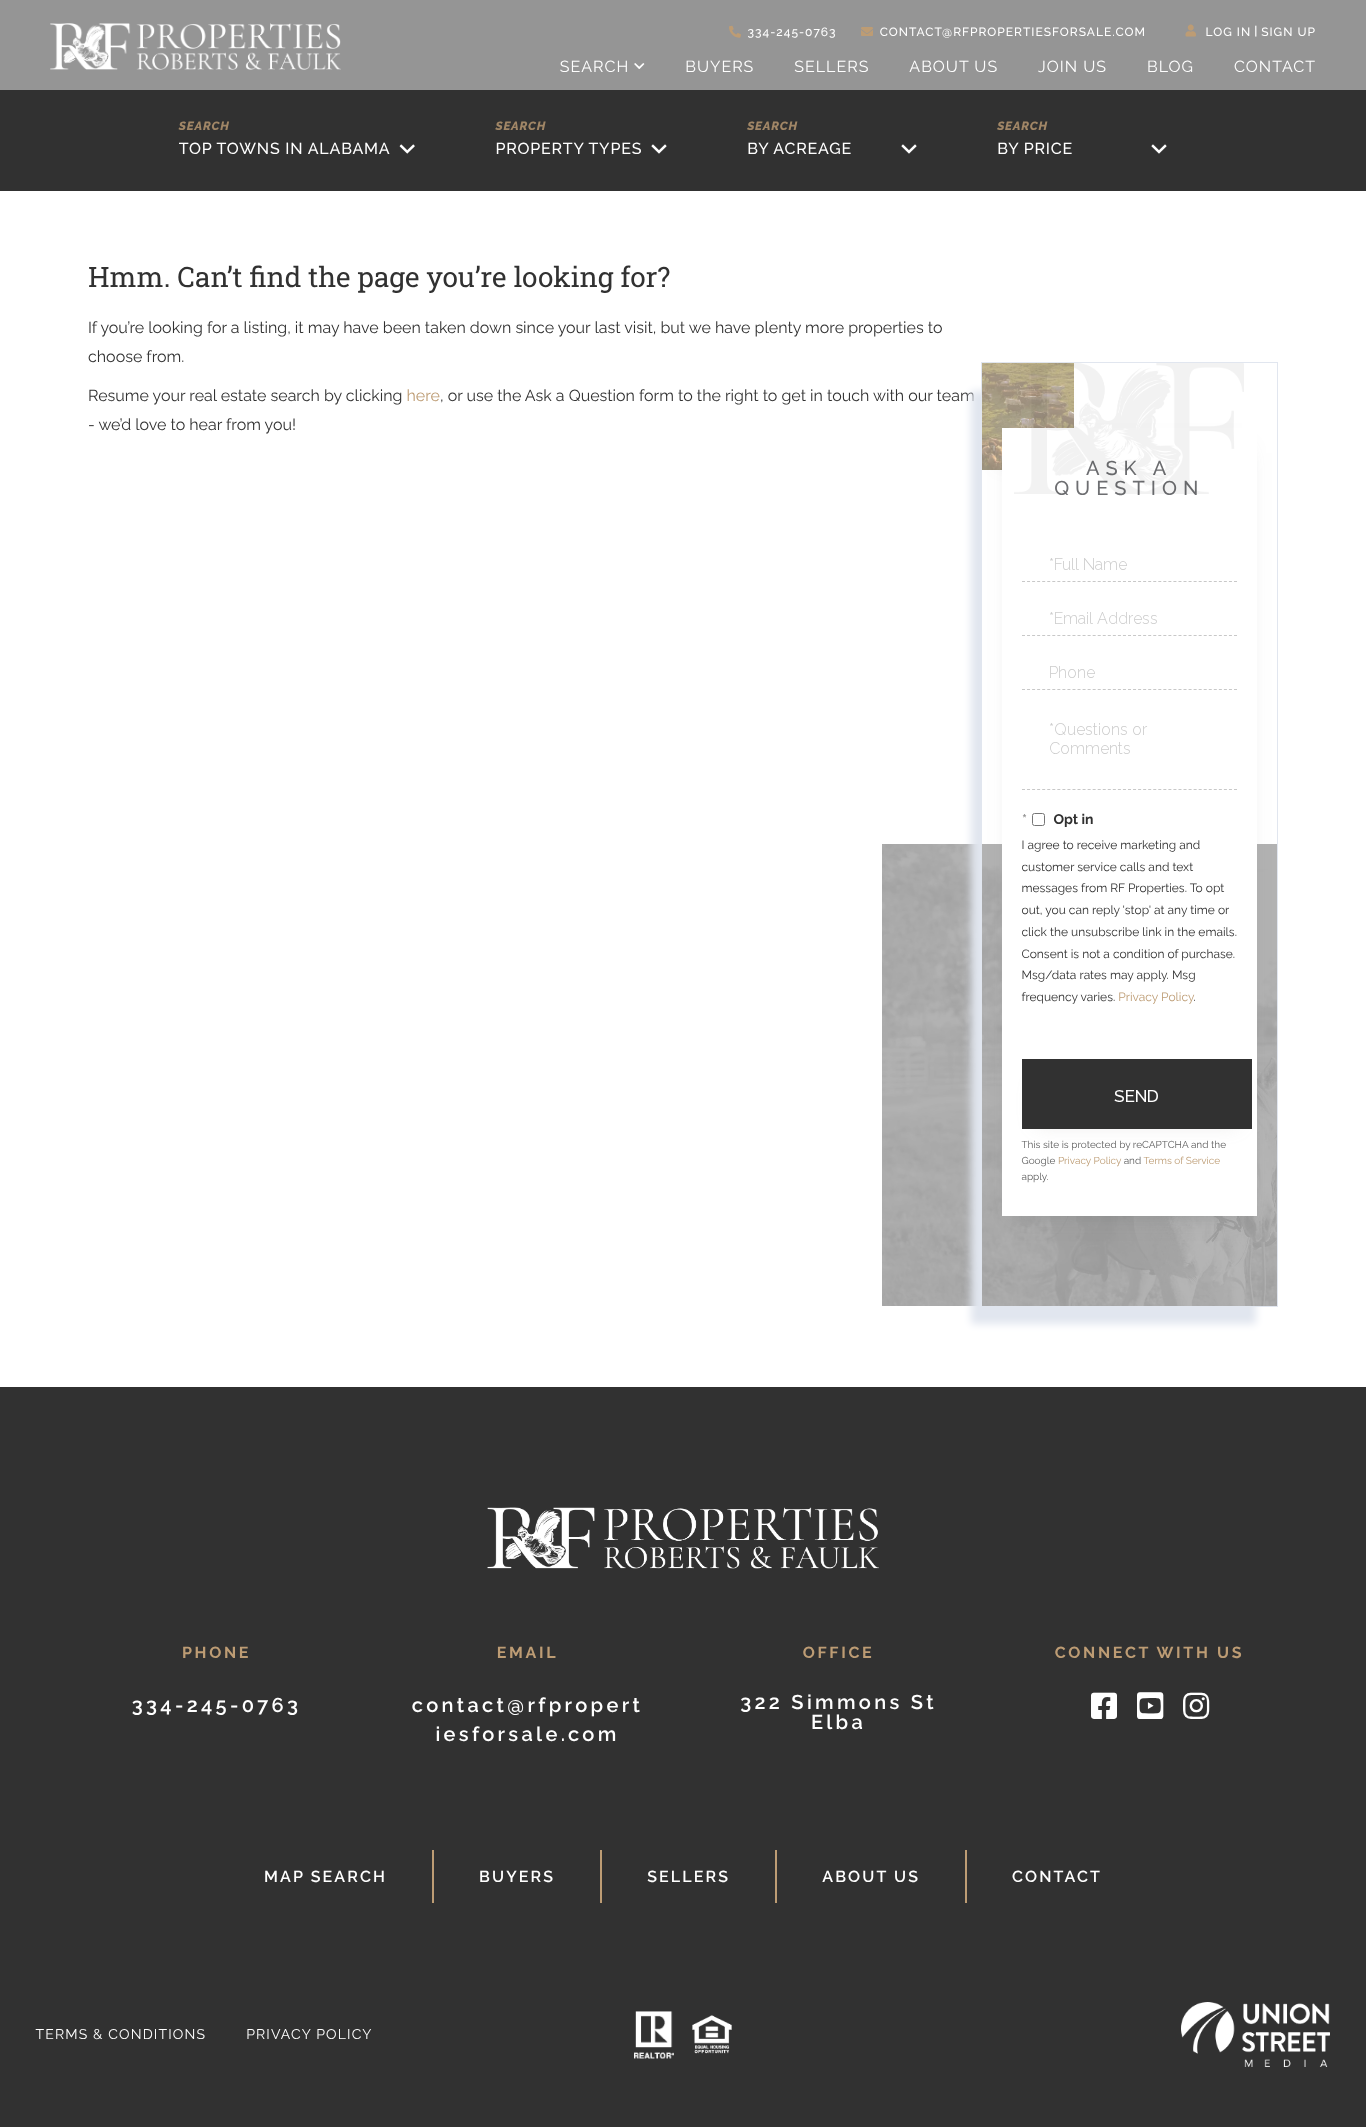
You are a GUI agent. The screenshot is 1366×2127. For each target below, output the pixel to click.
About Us (871, 1876)
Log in (1229, 32)
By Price (1035, 148)
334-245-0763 (792, 32)
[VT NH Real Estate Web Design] (1256, 2034)
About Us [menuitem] (953, 66)
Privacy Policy (1155, 997)
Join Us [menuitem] (1072, 66)
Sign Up (1288, 32)
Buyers (517, 1876)
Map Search (325, 1876)
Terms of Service (1181, 1161)
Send (1136, 1096)
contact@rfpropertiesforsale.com (1013, 32)
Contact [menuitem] (1275, 66)
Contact (1057, 1876)
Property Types (568, 148)
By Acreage (799, 148)
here (422, 395)
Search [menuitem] (595, 66)
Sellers (688, 1876)
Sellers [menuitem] (831, 66)
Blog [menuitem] (1170, 66)
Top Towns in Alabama (285, 148)
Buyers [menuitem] (719, 66)
